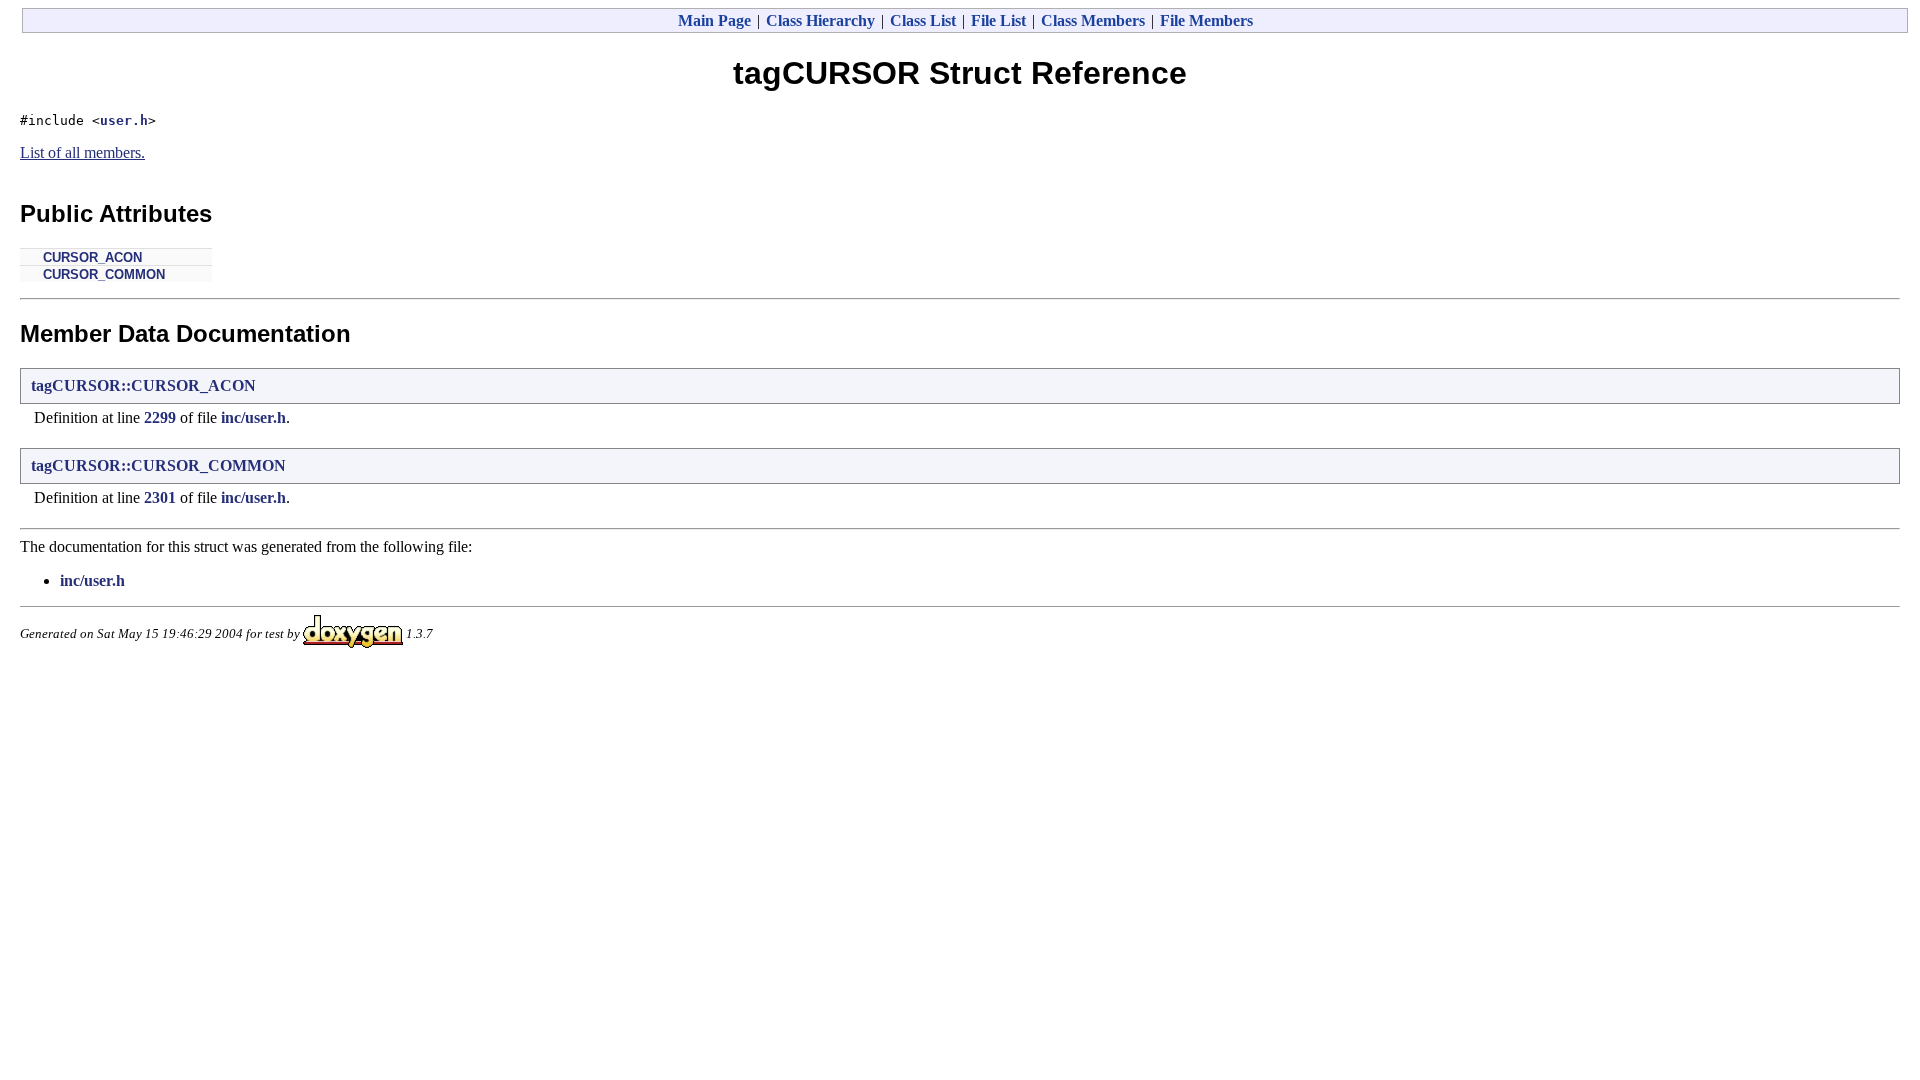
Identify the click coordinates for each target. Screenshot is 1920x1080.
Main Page (714, 20)
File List (998, 20)
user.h (124, 120)
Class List (923, 20)
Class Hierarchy (820, 20)
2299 (160, 417)
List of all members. (82, 152)
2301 (160, 497)
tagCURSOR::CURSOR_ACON (143, 385)
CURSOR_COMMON (104, 274)
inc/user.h (253, 417)
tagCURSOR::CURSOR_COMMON (158, 465)
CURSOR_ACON (92, 257)
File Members (1206, 20)
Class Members (1093, 20)
